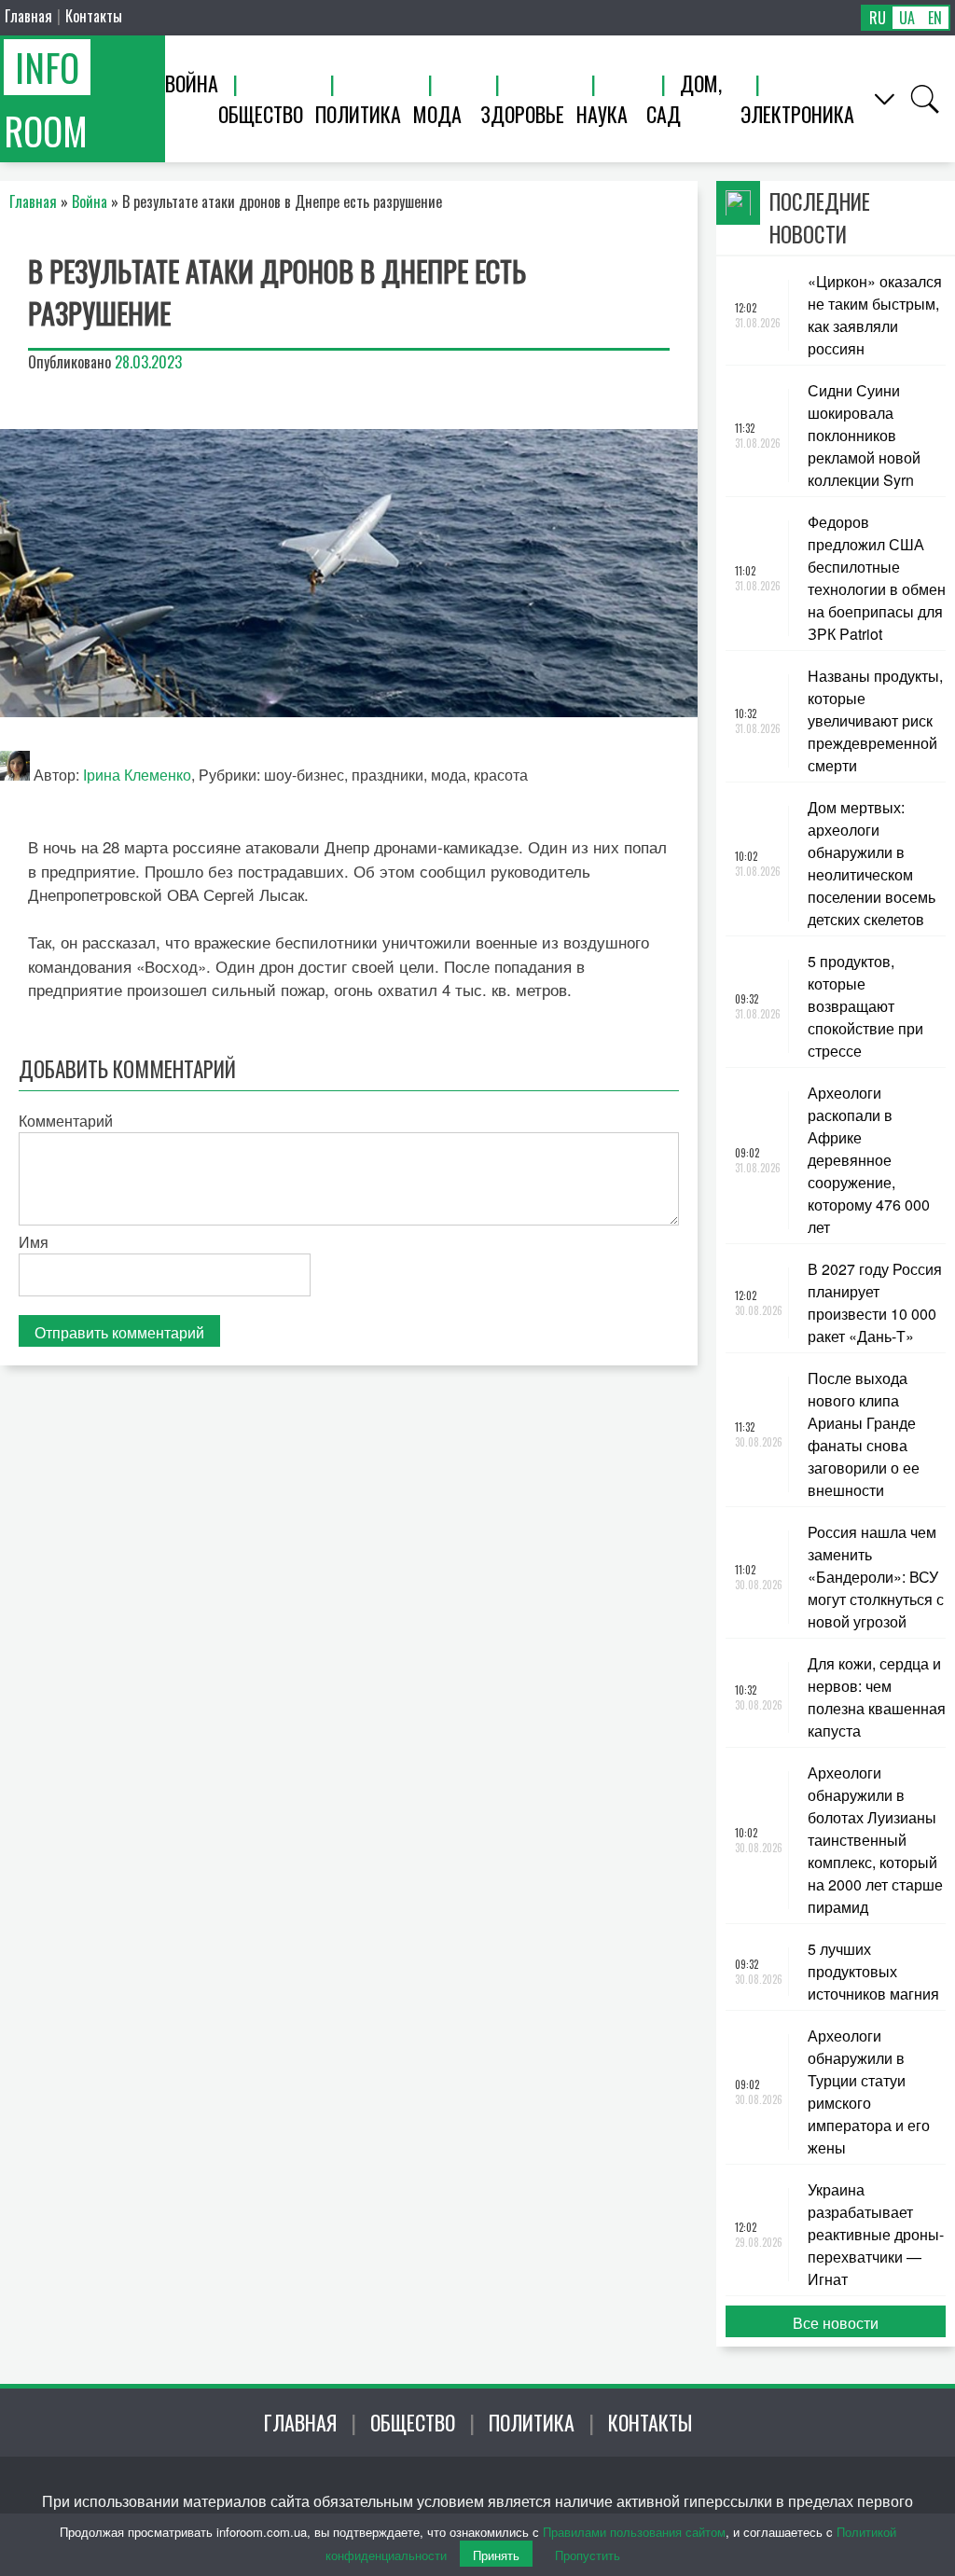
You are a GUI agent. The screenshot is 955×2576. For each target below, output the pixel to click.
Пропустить (588, 2555)
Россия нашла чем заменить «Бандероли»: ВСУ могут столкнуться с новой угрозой (876, 1577)
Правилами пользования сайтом (634, 2532)
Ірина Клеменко (137, 775)
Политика (358, 114)
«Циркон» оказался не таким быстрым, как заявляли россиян (875, 315)
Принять (496, 2555)
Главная (28, 16)
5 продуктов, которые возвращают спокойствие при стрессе (865, 1006)
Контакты (94, 16)
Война (192, 83)
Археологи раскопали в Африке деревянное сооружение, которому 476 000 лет (869, 1160)
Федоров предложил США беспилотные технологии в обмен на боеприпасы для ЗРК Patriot (877, 578)
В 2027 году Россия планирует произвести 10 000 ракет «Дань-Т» (875, 1302)
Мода (437, 114)
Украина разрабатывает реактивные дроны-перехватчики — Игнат (876, 2234)
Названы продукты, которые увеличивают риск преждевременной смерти (875, 720)
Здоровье (522, 114)
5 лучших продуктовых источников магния (873, 1971)
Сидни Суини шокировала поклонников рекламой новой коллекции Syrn (864, 435)
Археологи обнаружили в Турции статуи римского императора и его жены (869, 2091)
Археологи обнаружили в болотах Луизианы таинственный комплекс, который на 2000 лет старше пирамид (875, 1840)
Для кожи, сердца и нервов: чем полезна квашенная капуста (877, 1697)
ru (878, 18)
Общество (261, 114)
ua (907, 18)
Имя (34, 1242)
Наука (602, 114)
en (935, 18)
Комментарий (66, 1121)
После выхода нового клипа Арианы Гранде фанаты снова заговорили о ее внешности (864, 1434)
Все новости (836, 2323)
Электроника (797, 114)
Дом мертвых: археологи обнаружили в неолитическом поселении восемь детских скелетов (872, 863)
